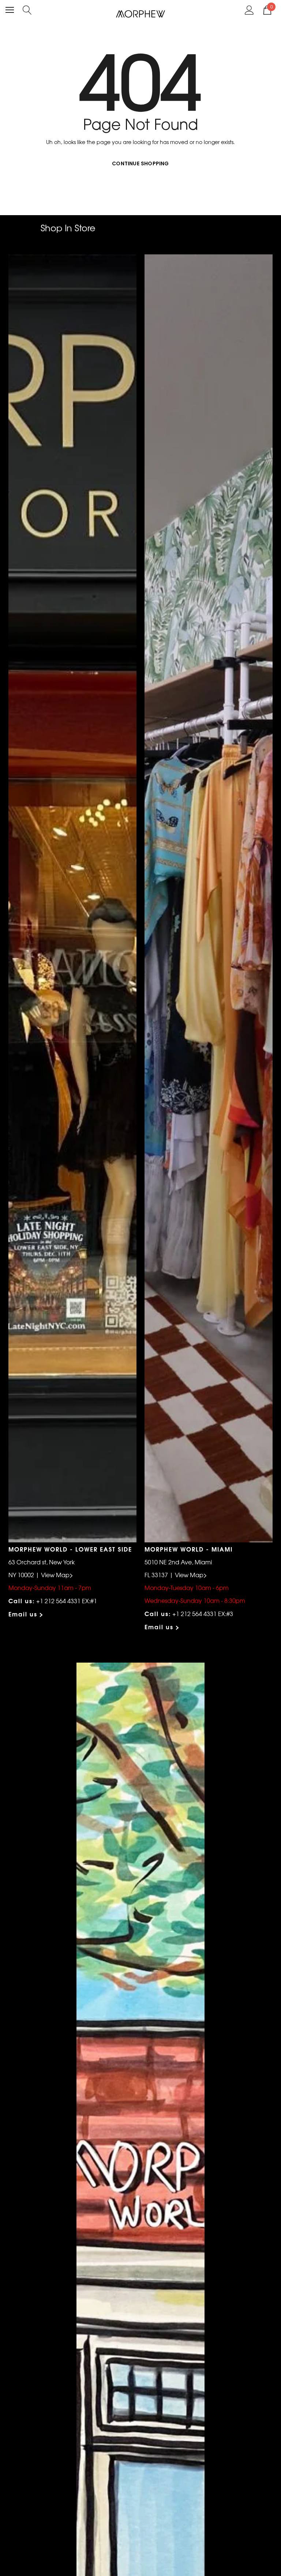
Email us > (26, 1614)
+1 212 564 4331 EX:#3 (203, 1613)
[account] (249, 9)
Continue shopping (140, 163)
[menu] (10, 10)
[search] (27, 9)
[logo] (141, 13)
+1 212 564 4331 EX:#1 (67, 1601)
